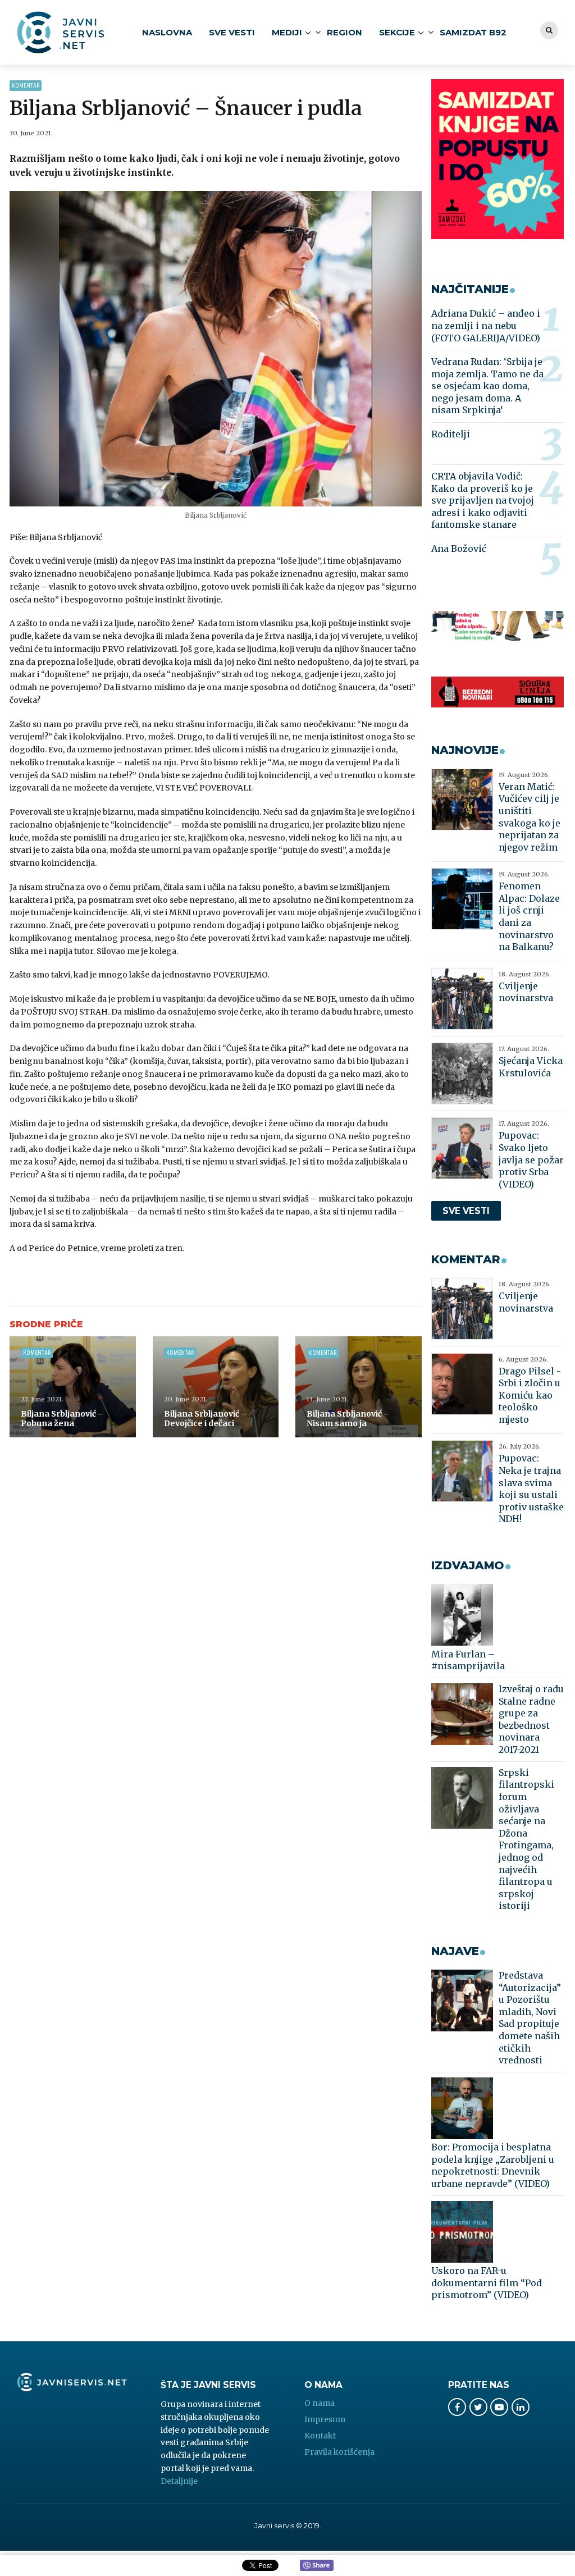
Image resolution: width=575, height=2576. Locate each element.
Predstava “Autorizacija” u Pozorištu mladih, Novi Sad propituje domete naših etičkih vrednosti (530, 2018)
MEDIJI (287, 32)
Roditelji (451, 434)
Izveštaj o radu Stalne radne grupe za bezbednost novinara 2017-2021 (531, 1719)
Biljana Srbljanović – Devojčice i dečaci (205, 1419)
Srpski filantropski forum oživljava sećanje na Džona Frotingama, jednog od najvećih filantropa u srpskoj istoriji (526, 1839)
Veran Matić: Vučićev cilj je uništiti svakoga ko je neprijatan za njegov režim (530, 817)
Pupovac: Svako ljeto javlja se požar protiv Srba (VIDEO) (531, 1159)
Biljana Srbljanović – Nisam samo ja (348, 1419)
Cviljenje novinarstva (526, 992)
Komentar (26, 86)
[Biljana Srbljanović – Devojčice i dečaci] (216, 1387)
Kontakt (320, 2436)
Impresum (325, 2419)
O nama (320, 2403)
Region (344, 32)
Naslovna (167, 32)
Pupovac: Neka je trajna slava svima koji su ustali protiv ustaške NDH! (531, 1488)
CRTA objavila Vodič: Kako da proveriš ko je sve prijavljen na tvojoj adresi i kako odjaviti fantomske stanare (483, 500)
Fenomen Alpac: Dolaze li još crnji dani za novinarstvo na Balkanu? (529, 916)
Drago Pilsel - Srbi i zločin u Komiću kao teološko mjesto (530, 1395)
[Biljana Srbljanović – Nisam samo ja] (359, 1387)
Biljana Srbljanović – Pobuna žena (62, 1419)
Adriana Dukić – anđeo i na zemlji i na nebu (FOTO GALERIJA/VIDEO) (486, 325)
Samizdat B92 (473, 32)
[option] (216, 349)
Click (317, 2566)
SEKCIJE (397, 32)
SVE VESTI (232, 32)
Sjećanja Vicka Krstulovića (531, 1067)
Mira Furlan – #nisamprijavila (468, 1660)
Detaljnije (179, 2481)
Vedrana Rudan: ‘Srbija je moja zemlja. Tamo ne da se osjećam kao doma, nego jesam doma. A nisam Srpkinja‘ (487, 386)
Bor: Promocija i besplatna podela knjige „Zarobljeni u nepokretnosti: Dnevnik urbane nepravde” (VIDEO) (493, 2165)
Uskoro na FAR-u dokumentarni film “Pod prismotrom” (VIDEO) (487, 2283)
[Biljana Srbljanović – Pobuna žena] (73, 1387)
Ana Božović (459, 549)
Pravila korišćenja (339, 2452)
